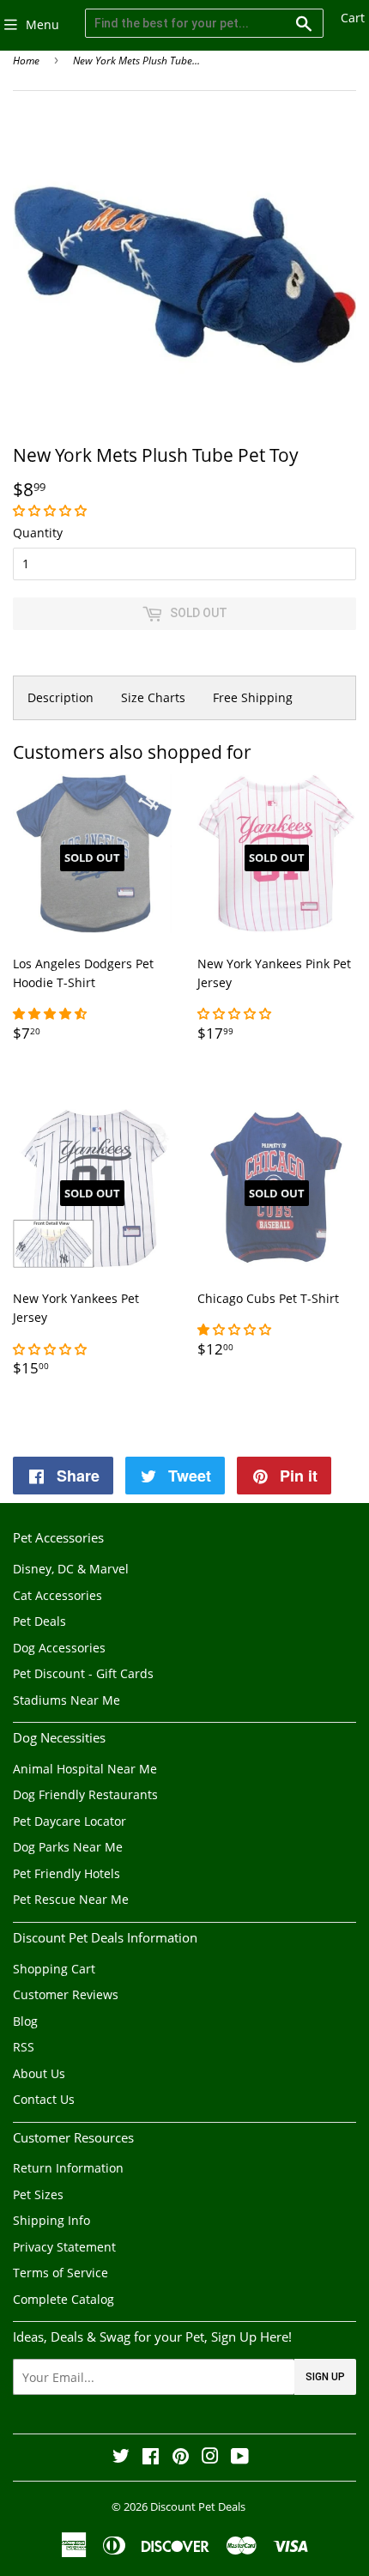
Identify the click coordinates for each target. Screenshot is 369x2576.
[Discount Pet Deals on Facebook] (151, 2458)
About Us (39, 2073)
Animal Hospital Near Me (85, 1769)
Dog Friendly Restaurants (85, 1794)
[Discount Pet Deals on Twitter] (121, 2458)
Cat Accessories (57, 1595)
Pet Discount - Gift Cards (83, 1673)
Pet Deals (39, 1621)
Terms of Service (60, 2273)
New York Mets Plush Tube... (136, 61)
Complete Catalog (64, 2299)
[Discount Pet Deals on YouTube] (240, 2458)
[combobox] (204, 23)
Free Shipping (253, 697)
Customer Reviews (66, 1994)
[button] (51, 510)
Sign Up (325, 2377)
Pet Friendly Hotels (67, 1873)
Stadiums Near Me (67, 1700)
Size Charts (153, 697)
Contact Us (44, 2099)
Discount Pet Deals (198, 2506)
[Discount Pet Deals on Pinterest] (181, 2458)
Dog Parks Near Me (68, 1847)
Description (60, 697)
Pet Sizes (38, 2194)
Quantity (38, 533)
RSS (24, 2047)
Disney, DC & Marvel (71, 1569)
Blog (25, 2021)
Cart (353, 18)
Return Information (68, 2168)
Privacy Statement (64, 2247)
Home (26, 61)
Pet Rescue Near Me (71, 1899)
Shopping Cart (54, 1969)
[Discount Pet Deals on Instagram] (210, 2458)
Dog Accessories (59, 1648)
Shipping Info (51, 2220)
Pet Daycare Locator (70, 1821)
